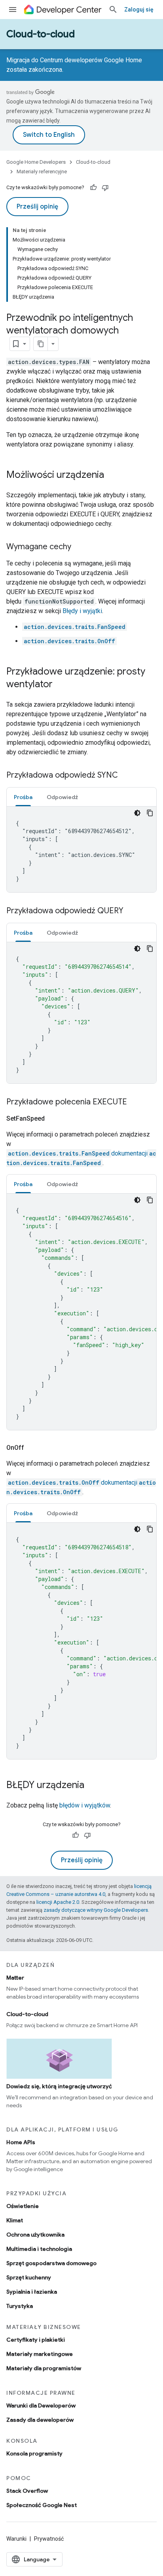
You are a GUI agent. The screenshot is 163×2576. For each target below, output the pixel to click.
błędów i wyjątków (85, 1805)
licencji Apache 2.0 (58, 1902)
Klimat (15, 2220)
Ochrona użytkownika (35, 2235)
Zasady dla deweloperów (40, 2420)
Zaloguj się (139, 10)
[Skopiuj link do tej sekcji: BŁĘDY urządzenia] (92, 1786)
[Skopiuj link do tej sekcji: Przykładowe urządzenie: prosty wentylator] (61, 685)
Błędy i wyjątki (82, 611)
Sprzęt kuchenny (29, 2277)
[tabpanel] (81, 849)
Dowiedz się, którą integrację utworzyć (59, 2086)
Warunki (16, 2539)
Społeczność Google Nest (42, 2505)
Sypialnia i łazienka (32, 2292)
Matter (15, 1978)
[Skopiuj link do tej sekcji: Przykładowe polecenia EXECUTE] (135, 1102)
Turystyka (20, 2306)
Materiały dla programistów (44, 2368)
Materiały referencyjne (42, 172)
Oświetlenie (23, 2206)
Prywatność (49, 2539)
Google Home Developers (36, 162)
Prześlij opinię (37, 207)
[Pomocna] (93, 188)
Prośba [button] (23, 797)
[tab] (23, 797)
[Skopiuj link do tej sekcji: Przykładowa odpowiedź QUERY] (131, 911)
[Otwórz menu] (13, 10)
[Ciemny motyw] (137, 813)
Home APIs (21, 2142)
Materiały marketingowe (40, 2354)
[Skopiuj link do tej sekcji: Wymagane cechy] (79, 547)
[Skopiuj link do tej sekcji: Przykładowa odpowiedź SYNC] (126, 776)
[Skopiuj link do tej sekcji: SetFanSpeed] (54, 1119)
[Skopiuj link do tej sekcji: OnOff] (34, 1448)
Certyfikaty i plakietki (36, 2340)
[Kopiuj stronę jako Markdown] (41, 344)
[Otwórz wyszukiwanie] (113, 10)
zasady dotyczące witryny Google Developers (96, 1910)
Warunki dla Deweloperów (41, 2405)
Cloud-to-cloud (41, 34)
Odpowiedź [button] (62, 797)
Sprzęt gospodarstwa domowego (51, 2263)
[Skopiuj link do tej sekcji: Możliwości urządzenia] (112, 475)
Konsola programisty (34, 2453)
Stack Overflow (27, 2491)
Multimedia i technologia (39, 2249)
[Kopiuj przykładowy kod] (150, 813)
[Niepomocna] (105, 188)
